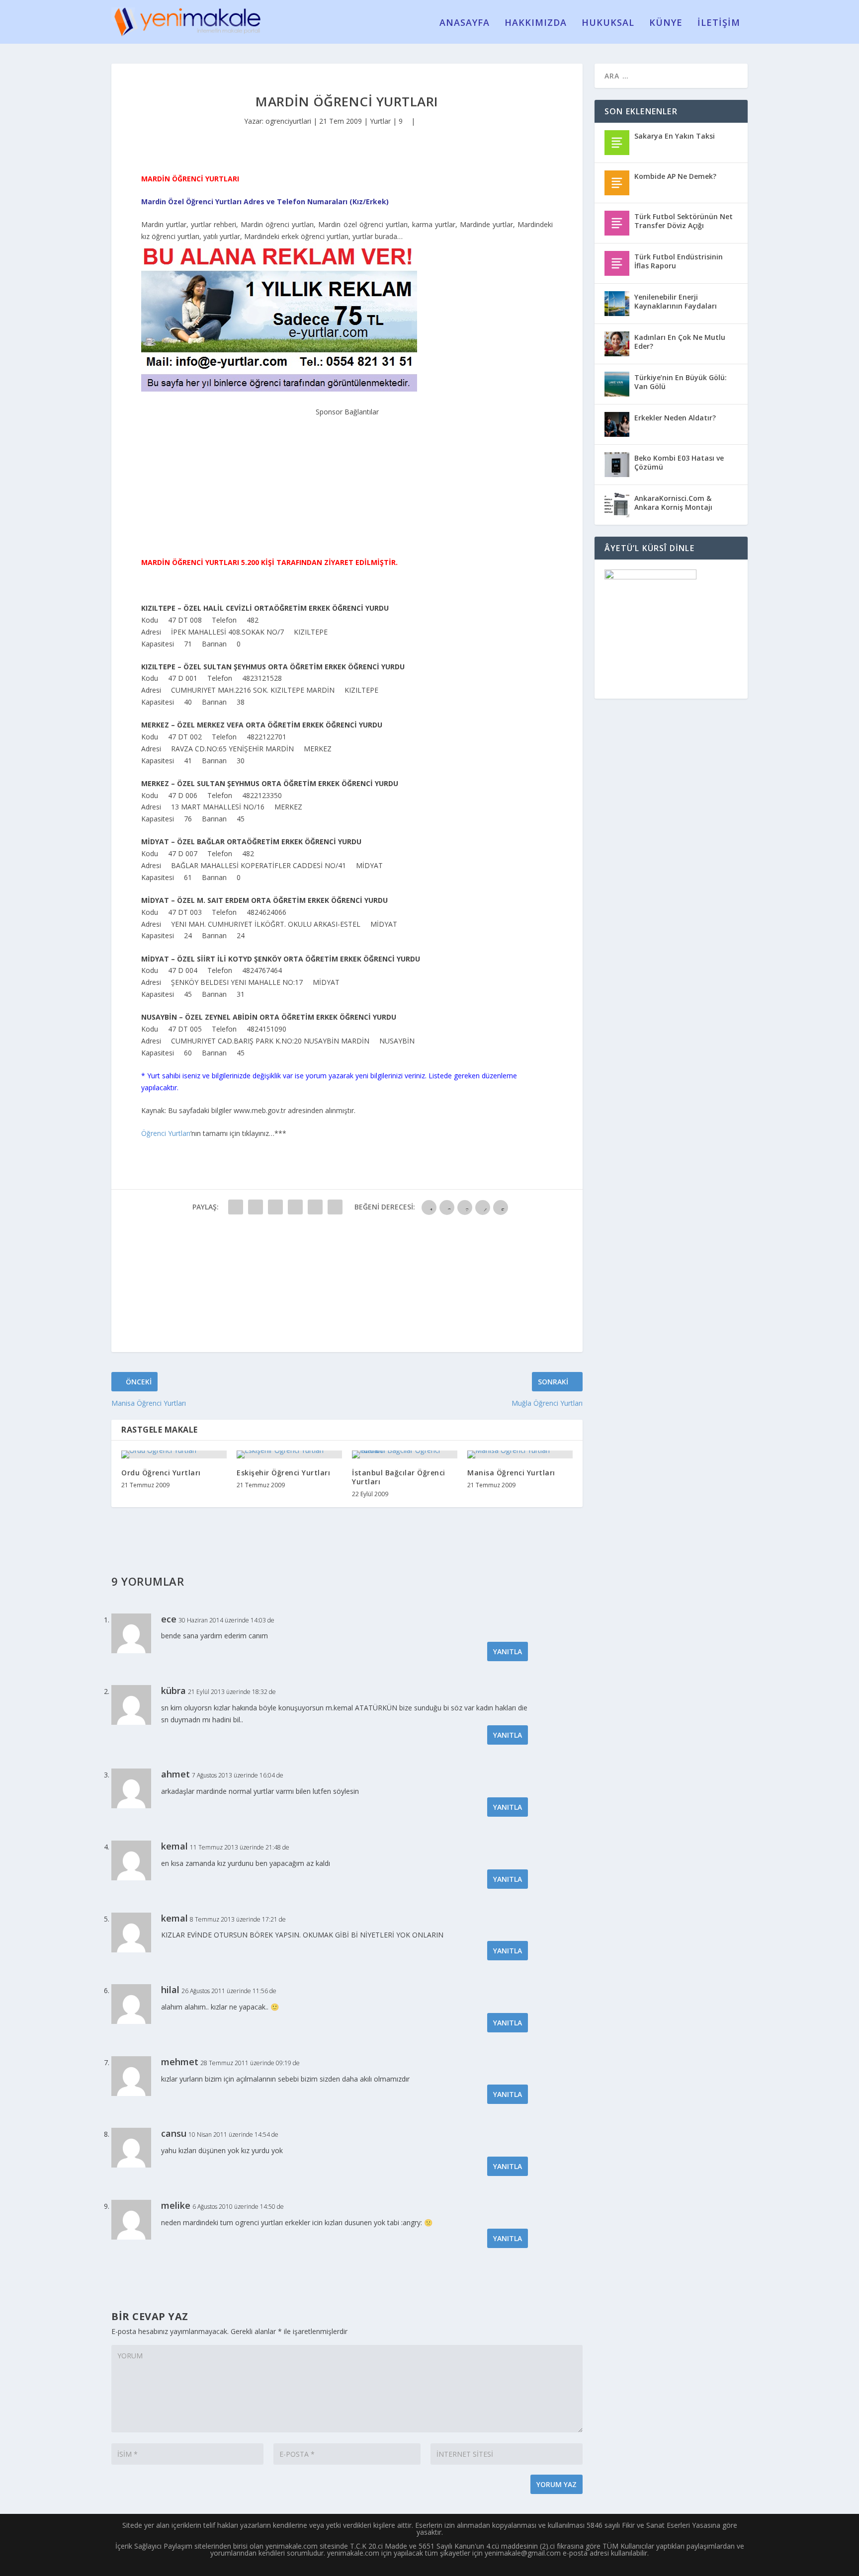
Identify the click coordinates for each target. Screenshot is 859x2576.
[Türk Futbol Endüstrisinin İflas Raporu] (617, 263)
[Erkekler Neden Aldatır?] (617, 424)
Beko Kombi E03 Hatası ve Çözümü (679, 462)
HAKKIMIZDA (536, 23)
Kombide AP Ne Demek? (675, 176)
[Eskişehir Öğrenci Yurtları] (289, 1454)
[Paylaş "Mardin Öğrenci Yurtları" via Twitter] (256, 1207)
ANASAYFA (465, 23)
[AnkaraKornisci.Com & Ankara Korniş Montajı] (617, 505)
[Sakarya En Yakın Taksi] (617, 143)
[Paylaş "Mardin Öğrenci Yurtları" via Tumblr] (295, 1207)
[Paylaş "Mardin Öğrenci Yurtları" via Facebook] (236, 1207)
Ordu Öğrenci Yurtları (161, 1473)
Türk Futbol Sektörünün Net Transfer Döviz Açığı (684, 221)
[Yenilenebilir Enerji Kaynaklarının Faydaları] (617, 304)
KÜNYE (666, 23)
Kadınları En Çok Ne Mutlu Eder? (680, 342)
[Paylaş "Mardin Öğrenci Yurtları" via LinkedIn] (335, 1207)
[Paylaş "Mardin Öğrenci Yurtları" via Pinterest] (315, 1207)
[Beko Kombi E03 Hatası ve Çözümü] (617, 465)
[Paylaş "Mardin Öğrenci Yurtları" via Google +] (275, 1207)
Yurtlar (380, 121)
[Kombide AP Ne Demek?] (617, 183)
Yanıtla (508, 1651)
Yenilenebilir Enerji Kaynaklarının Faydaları (676, 301)
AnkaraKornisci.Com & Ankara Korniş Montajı (673, 503)
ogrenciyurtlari (288, 121)
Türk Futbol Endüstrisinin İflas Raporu (679, 261)
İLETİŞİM (719, 23)
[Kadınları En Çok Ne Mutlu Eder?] (617, 344)
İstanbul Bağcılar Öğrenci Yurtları (399, 1477)
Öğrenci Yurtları (166, 1133)
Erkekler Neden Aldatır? (675, 418)
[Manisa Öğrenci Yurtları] (520, 1454)
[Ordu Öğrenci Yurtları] (174, 1454)
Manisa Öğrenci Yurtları (511, 1473)
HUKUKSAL (608, 23)
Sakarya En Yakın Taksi (675, 136)
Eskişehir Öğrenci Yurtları (283, 1473)
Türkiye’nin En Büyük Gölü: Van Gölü (681, 382)
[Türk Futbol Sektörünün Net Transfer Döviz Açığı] (617, 223)
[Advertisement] (347, 480)
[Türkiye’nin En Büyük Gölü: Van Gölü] (617, 384)
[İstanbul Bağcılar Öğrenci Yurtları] (405, 1454)
